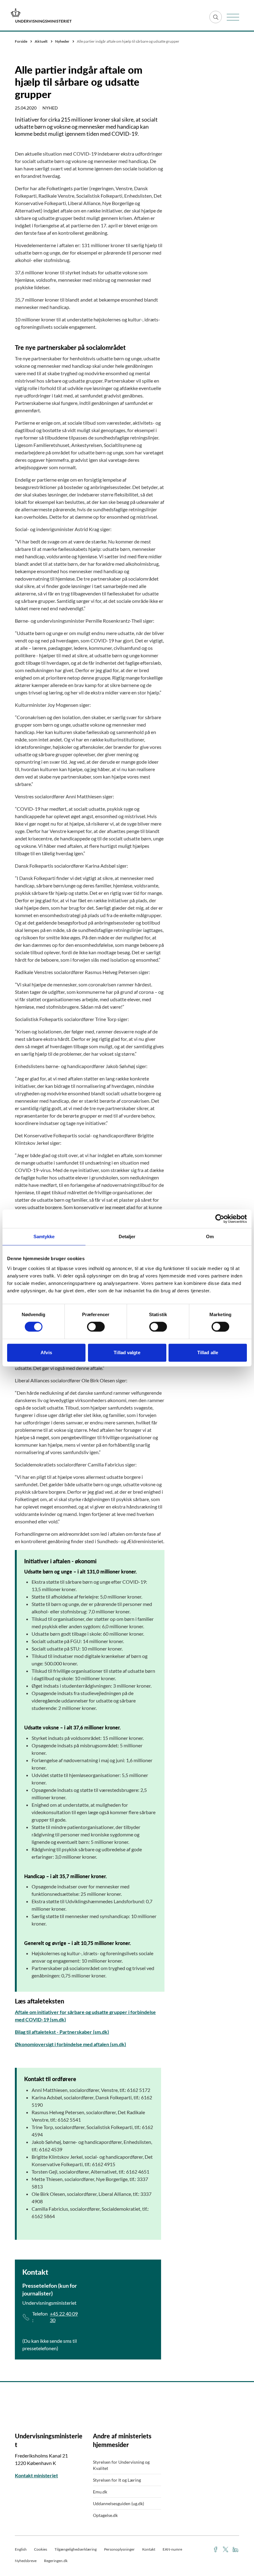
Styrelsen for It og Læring (117, 2480)
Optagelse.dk (105, 2515)
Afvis (46, 1352)
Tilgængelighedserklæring (76, 2549)
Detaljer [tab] (127, 1236)
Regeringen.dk (56, 2561)
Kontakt (149, 2549)
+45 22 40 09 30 (64, 2317)
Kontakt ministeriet (36, 2475)
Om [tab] (210, 1236)
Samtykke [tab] (44, 1236)
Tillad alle (208, 1352)
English (21, 2549)
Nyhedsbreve (26, 2561)
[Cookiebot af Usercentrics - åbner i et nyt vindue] (220, 1219)
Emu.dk (100, 2492)
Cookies (41, 2549)
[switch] (96, 1327)
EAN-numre (172, 2549)
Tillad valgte (127, 1352)
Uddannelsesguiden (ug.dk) (118, 2503)
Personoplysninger (119, 2549)
